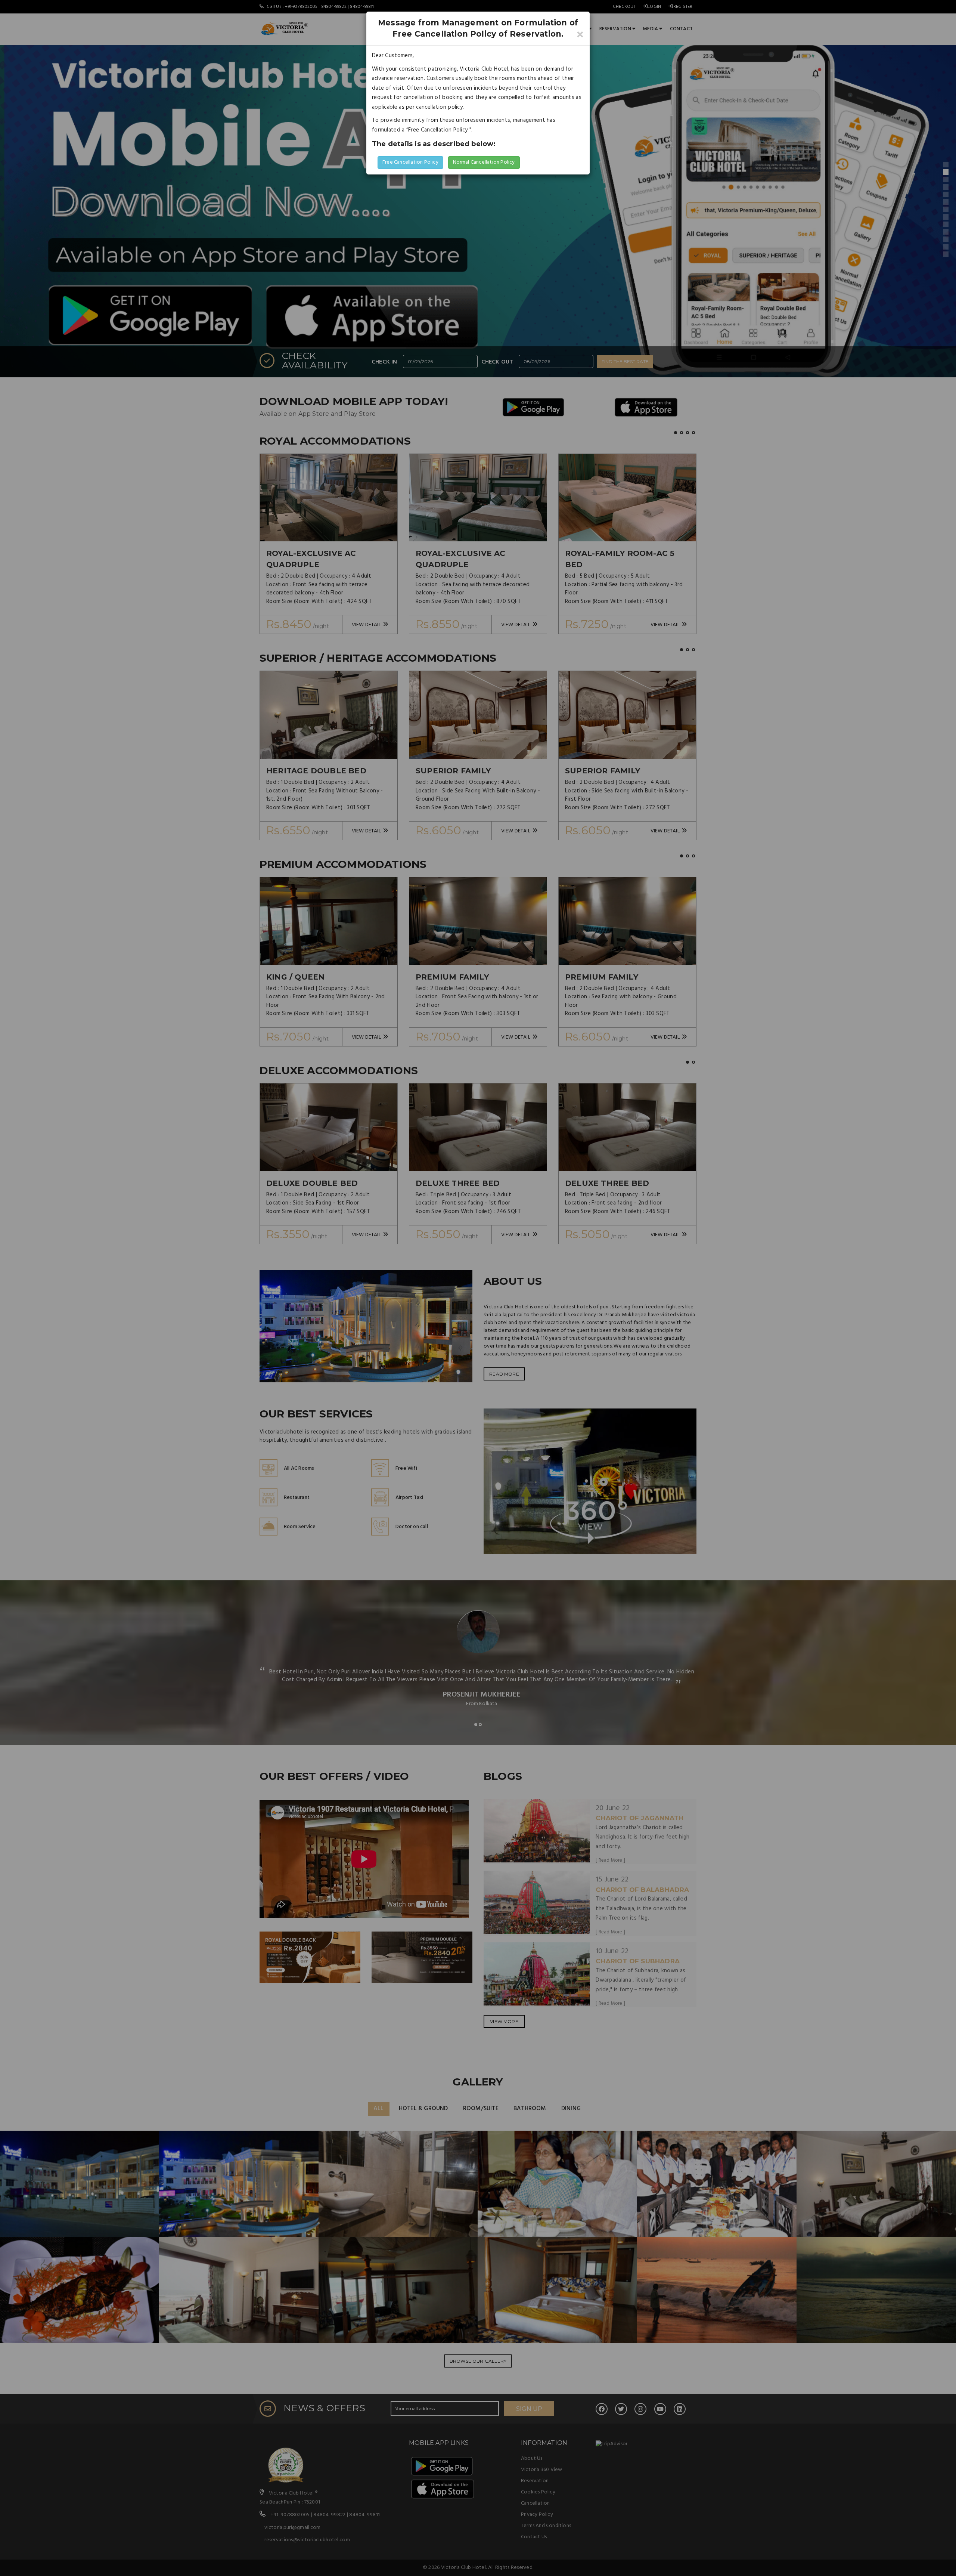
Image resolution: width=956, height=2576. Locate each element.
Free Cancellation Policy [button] (410, 162)
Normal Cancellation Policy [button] (484, 162)
